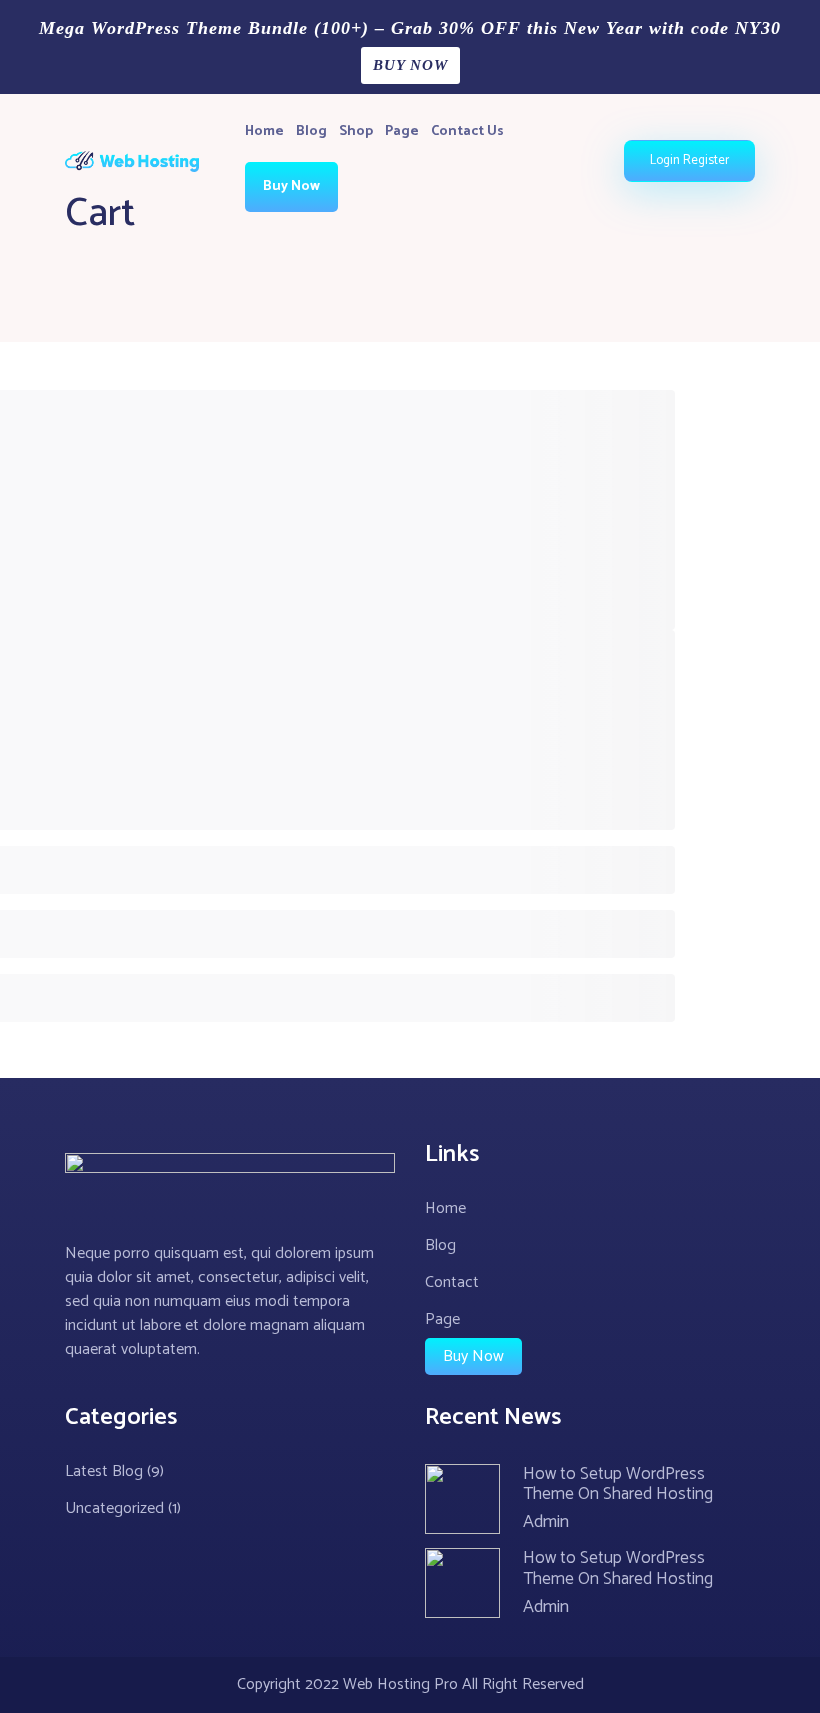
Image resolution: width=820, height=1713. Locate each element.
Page (402, 131)
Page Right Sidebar (473, 226)
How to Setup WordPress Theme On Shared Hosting (618, 1484)
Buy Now (291, 186)
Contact (452, 1282)
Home (264, 131)
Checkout (395, 276)
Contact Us (467, 131)
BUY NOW (410, 65)
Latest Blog (104, 1471)
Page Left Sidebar (468, 176)
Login (665, 160)
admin (546, 1522)
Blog (311, 131)
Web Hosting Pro (400, 1684)
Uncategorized (114, 1508)
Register (706, 160)
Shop (356, 131)
